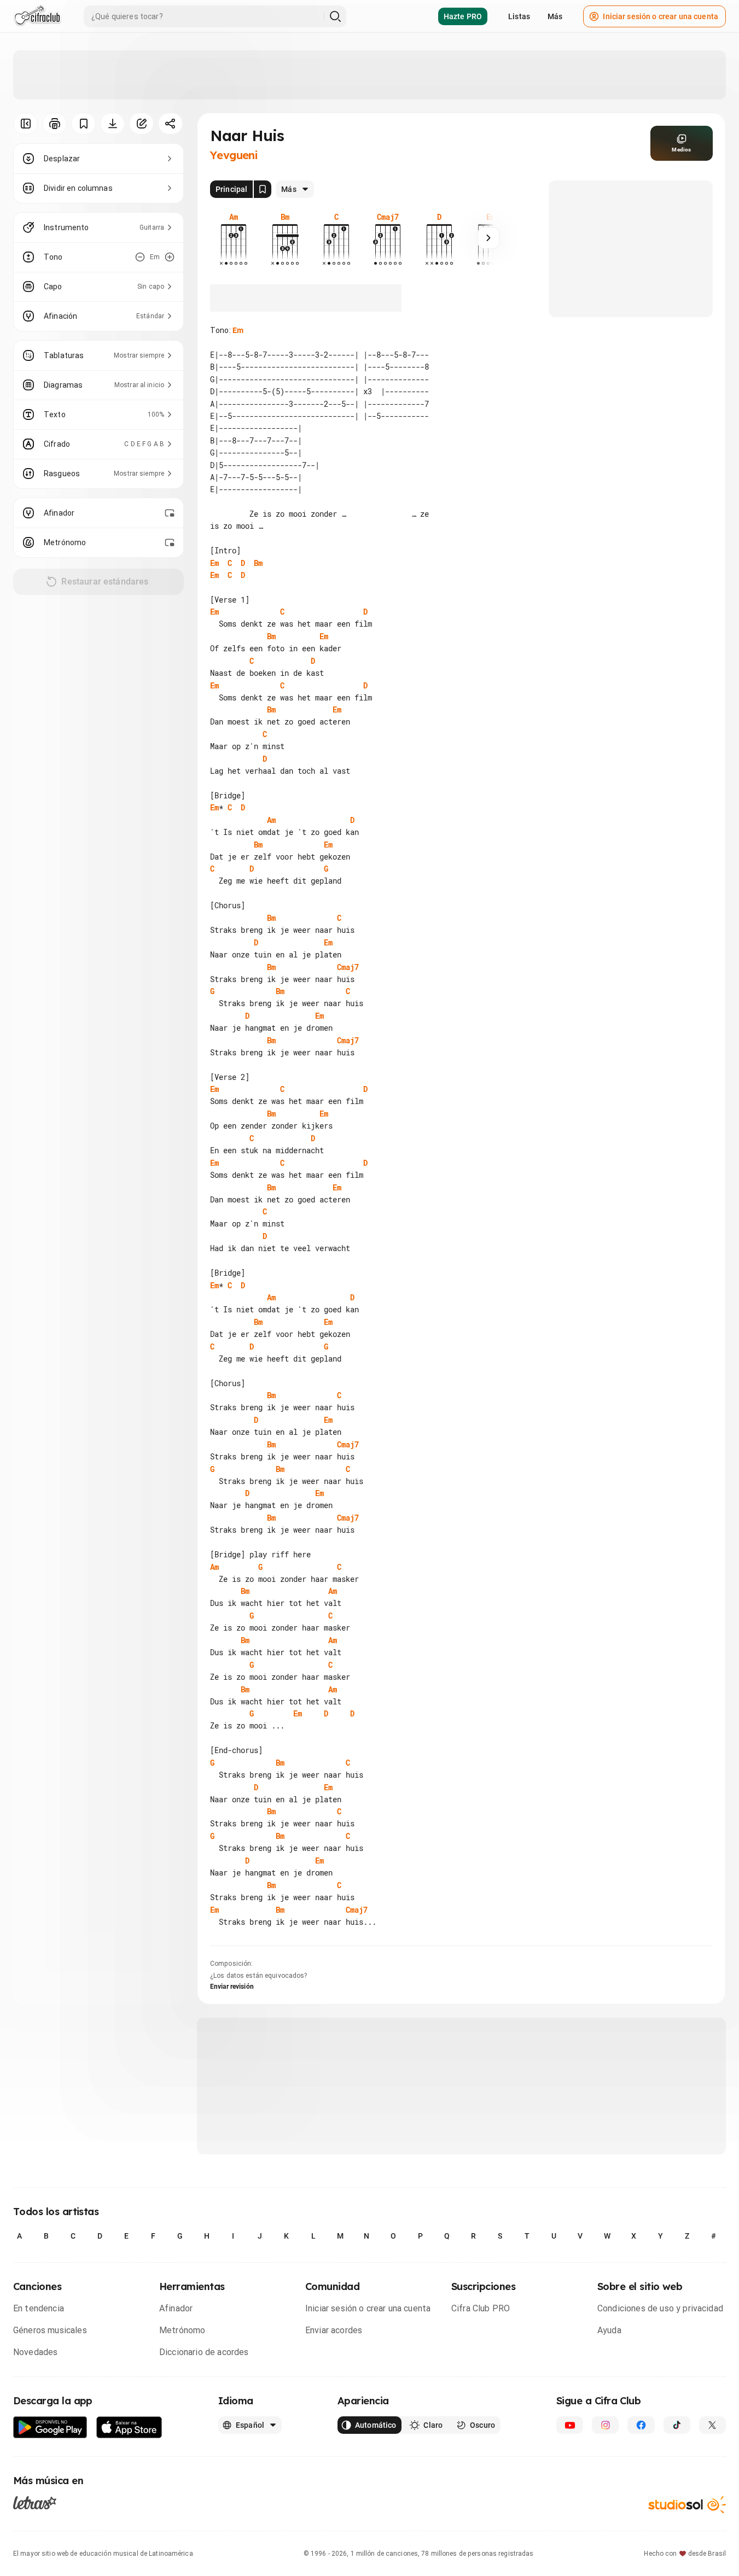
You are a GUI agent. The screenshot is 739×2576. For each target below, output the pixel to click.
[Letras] (35, 2503)
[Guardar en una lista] (83, 124)
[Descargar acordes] (112, 124)
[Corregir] (141, 124)
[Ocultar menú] (25, 124)
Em (238, 330)
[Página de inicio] (37, 16)
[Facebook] (641, 2425)
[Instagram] (605, 2425)
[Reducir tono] (140, 257)
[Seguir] (488, 238)
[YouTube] (570, 2425)
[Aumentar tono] (170, 257)
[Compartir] (170, 124)
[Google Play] (50, 2428)
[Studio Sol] (687, 2505)
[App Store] (129, 2428)
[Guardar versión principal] (263, 189)
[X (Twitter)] (712, 2425)
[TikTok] (677, 2425)
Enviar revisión (232, 1987)
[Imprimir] (54, 124)
